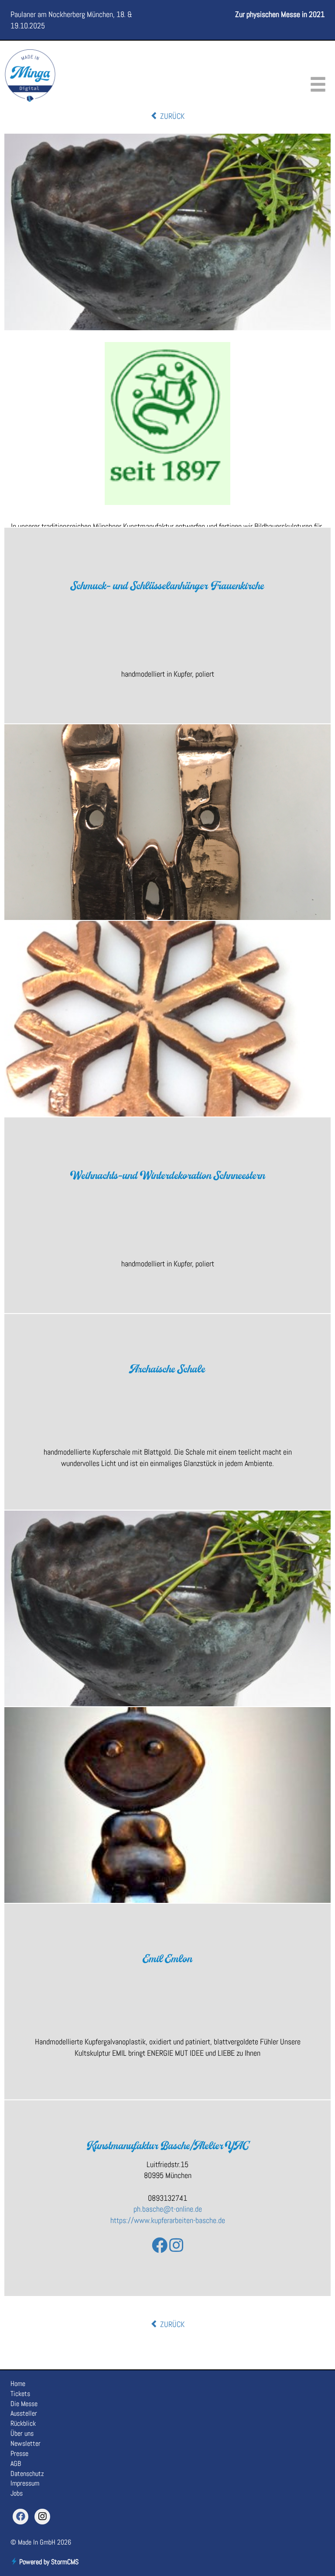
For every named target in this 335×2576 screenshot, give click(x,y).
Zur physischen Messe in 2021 (280, 14)
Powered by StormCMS (48, 2562)
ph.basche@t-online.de (168, 2209)
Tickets (20, 2394)
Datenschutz (27, 2474)
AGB (16, 2464)
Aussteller (24, 2413)
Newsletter (26, 2443)
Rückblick (23, 2423)
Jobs (17, 2493)
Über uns (22, 2433)
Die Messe (24, 2404)
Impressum (25, 2483)
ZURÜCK (171, 116)
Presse (19, 2453)
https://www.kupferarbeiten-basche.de (168, 2220)
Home (18, 2384)
